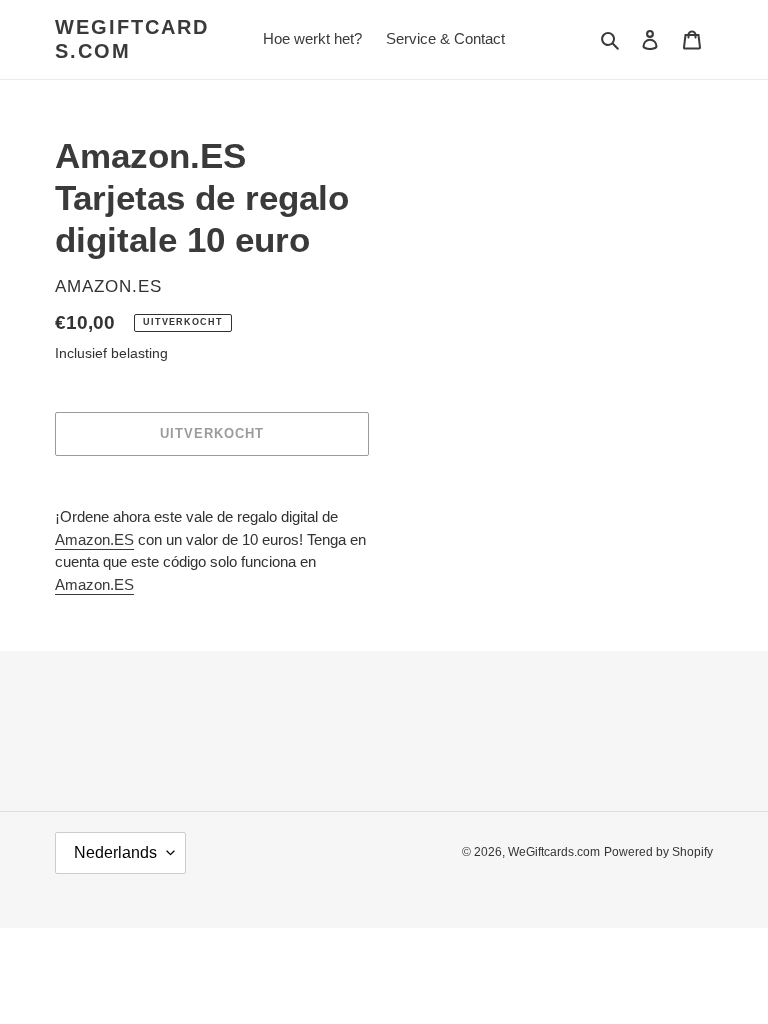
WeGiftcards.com (132, 39)
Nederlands (115, 852)
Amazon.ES (94, 539)
